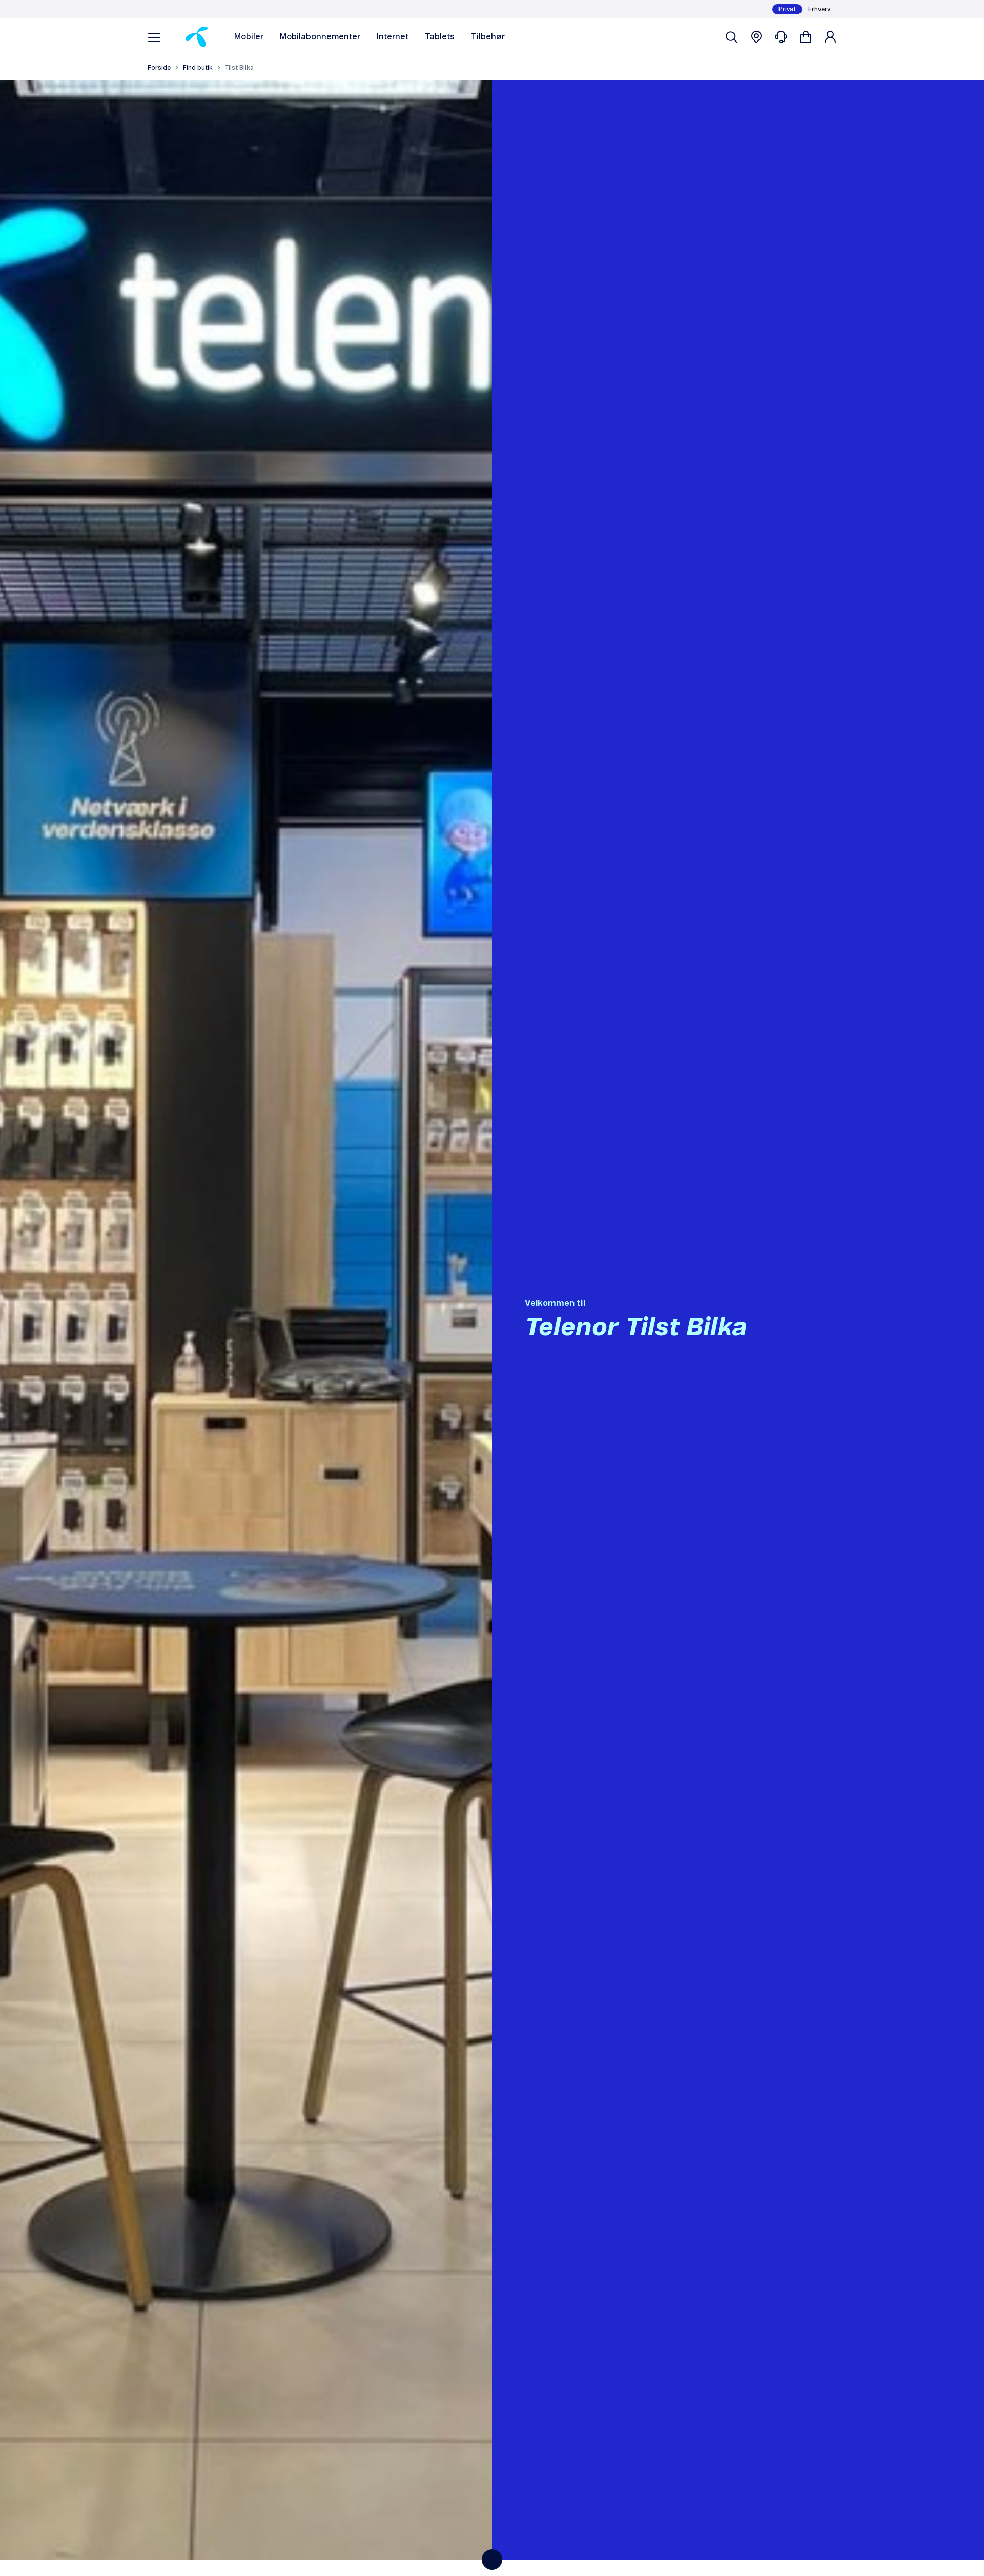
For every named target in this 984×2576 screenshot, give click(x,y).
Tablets (440, 37)
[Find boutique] (756, 37)
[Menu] (154, 37)
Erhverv (819, 9)
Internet (393, 37)
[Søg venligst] (732, 37)
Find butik (198, 68)
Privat (787, 9)
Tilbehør (488, 37)
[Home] (197, 37)
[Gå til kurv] (806, 37)
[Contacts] (781, 37)
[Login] (830, 37)
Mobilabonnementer (320, 37)
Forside (159, 68)
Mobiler (249, 37)
